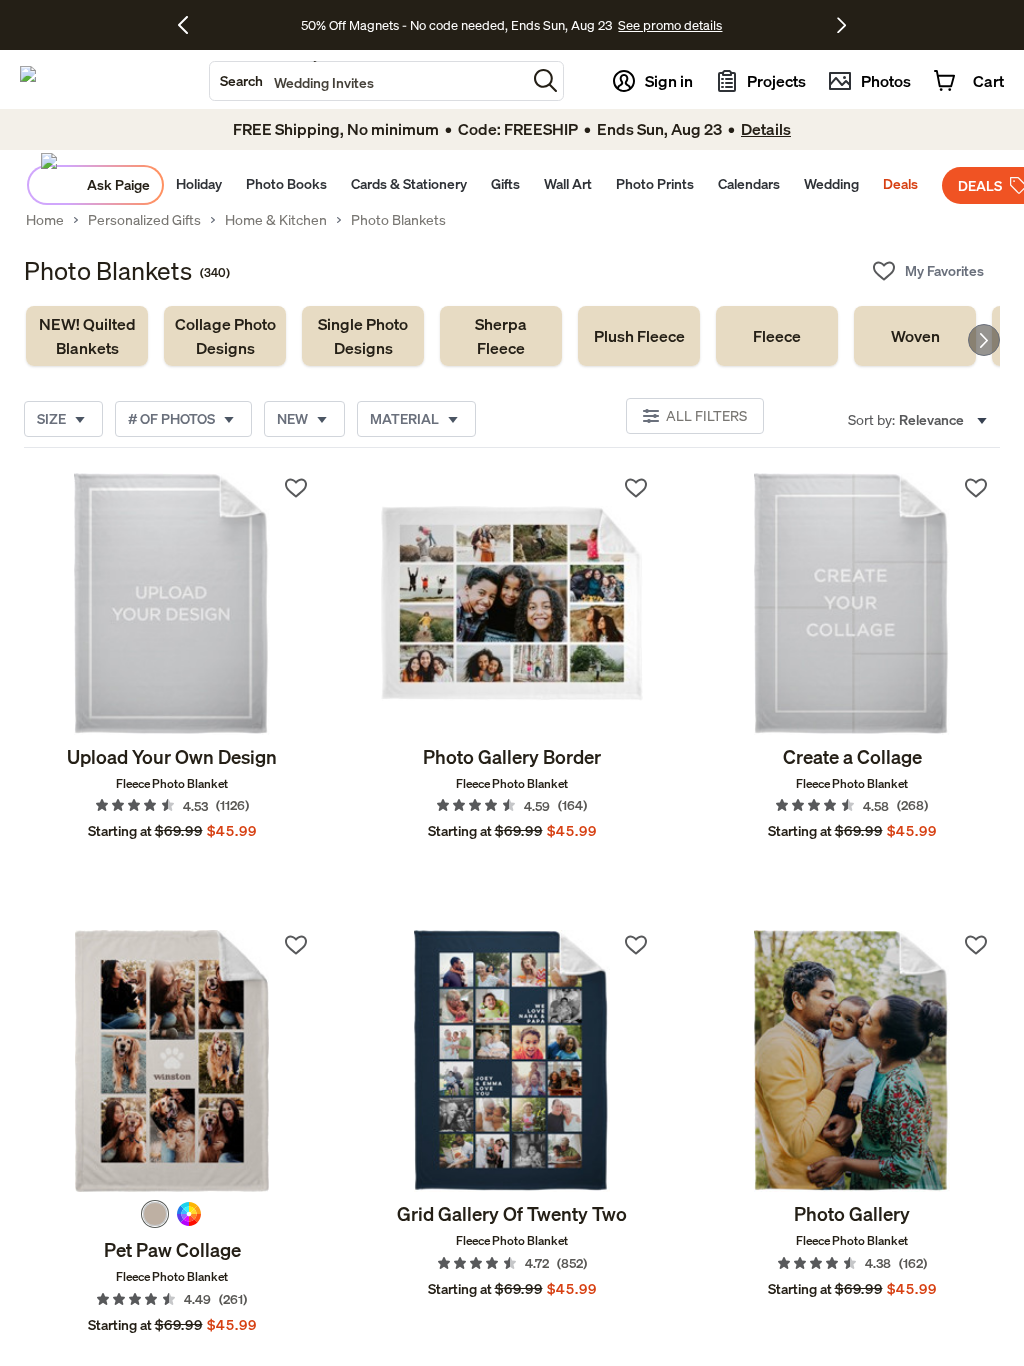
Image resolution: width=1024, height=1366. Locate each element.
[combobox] (368, 81)
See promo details (670, 25)
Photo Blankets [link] (398, 220)
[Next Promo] (841, 25)
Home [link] (45, 220)
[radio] (155, 1214)
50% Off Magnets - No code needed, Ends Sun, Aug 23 (456, 25)
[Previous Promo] (190, 25)
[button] (545, 80)
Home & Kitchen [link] (276, 220)
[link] (87, 336)
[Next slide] (984, 340)
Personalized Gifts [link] (144, 220)
